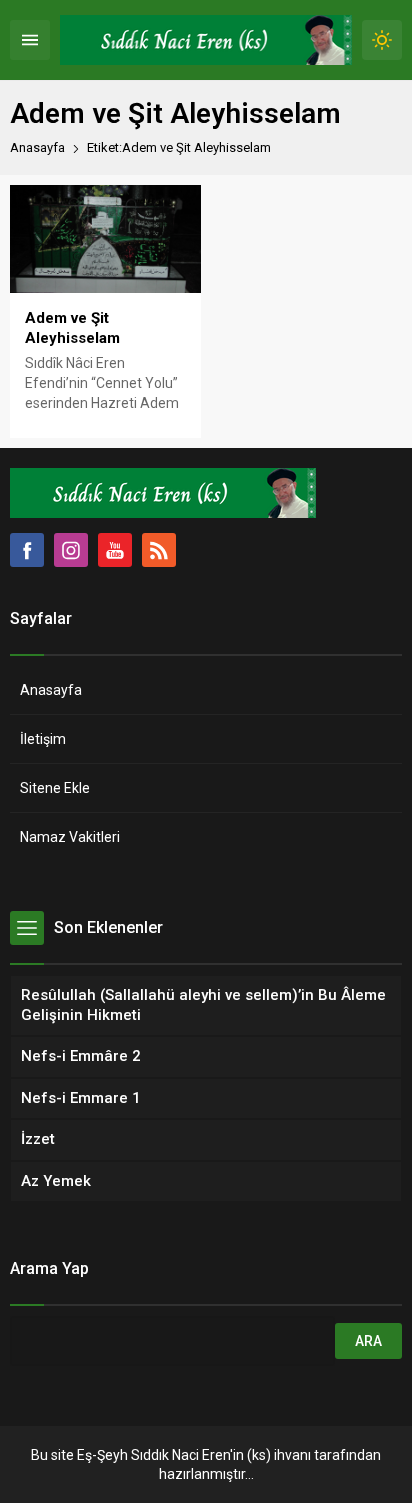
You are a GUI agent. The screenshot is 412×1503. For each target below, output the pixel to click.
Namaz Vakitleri (70, 837)
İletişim (43, 739)
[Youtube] (115, 550)
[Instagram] (71, 550)
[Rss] (159, 550)
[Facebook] (27, 550)
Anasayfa (37, 147)
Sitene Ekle (55, 788)
